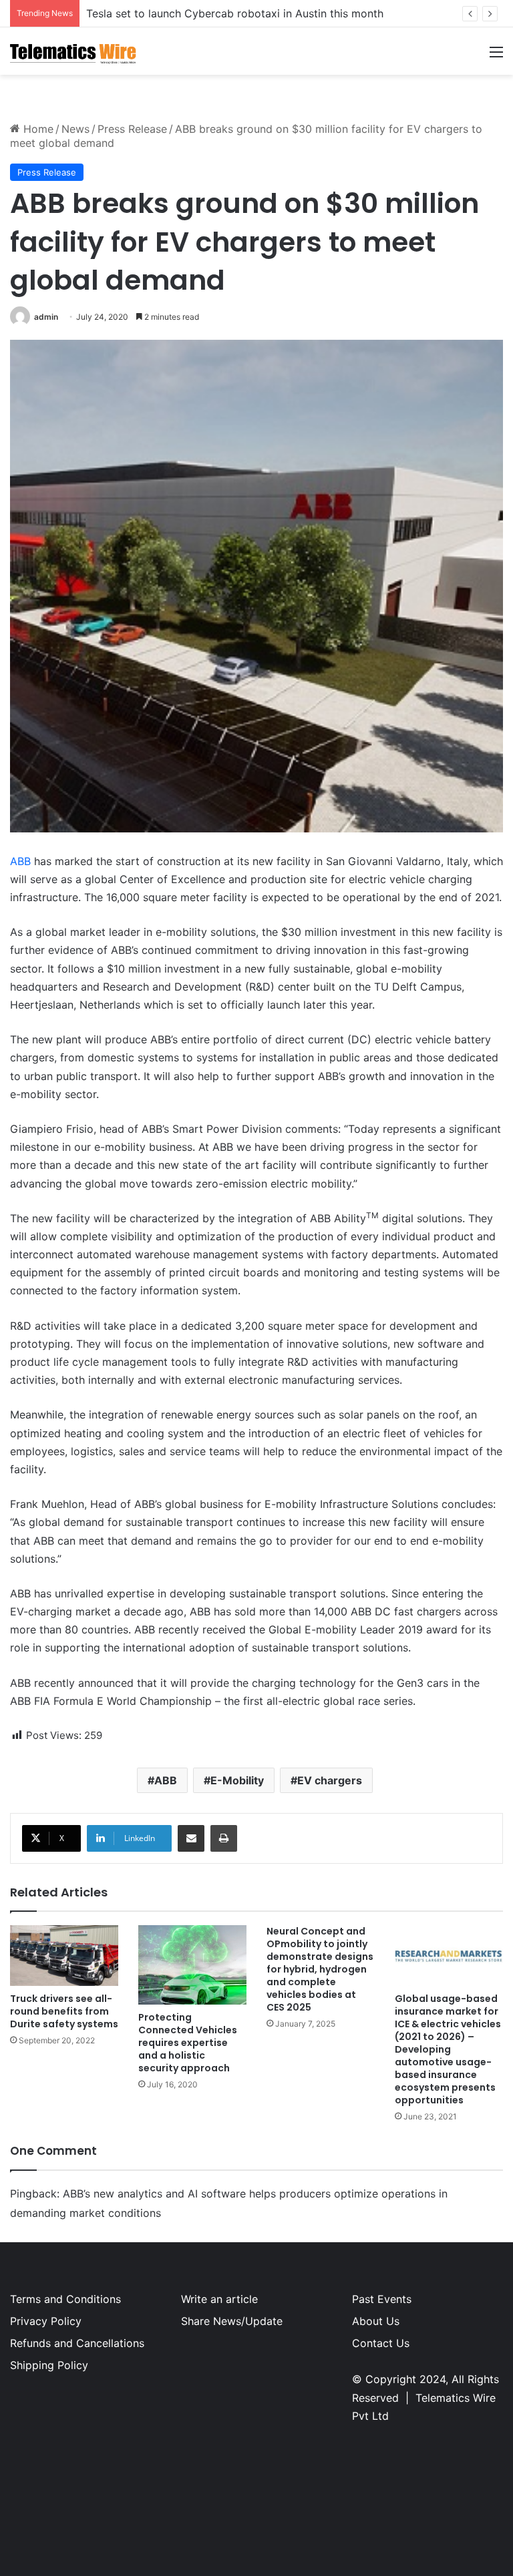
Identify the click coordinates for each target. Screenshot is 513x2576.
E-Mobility (237, 1780)
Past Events (382, 2299)
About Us (376, 2321)
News (75, 129)
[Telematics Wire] (73, 51)
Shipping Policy (49, 2365)
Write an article (219, 2299)
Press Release (132, 129)
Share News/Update (232, 2321)
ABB (20, 861)
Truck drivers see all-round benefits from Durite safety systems (64, 2011)
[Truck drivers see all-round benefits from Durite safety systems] (64, 1956)
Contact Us (381, 2343)
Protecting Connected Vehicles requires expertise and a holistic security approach (188, 2043)
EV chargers (330, 1780)
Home (37, 129)
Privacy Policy (46, 2321)
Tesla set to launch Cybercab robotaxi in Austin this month (235, 13)
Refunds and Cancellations (77, 2343)
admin (46, 317)
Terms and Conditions (65, 2299)
